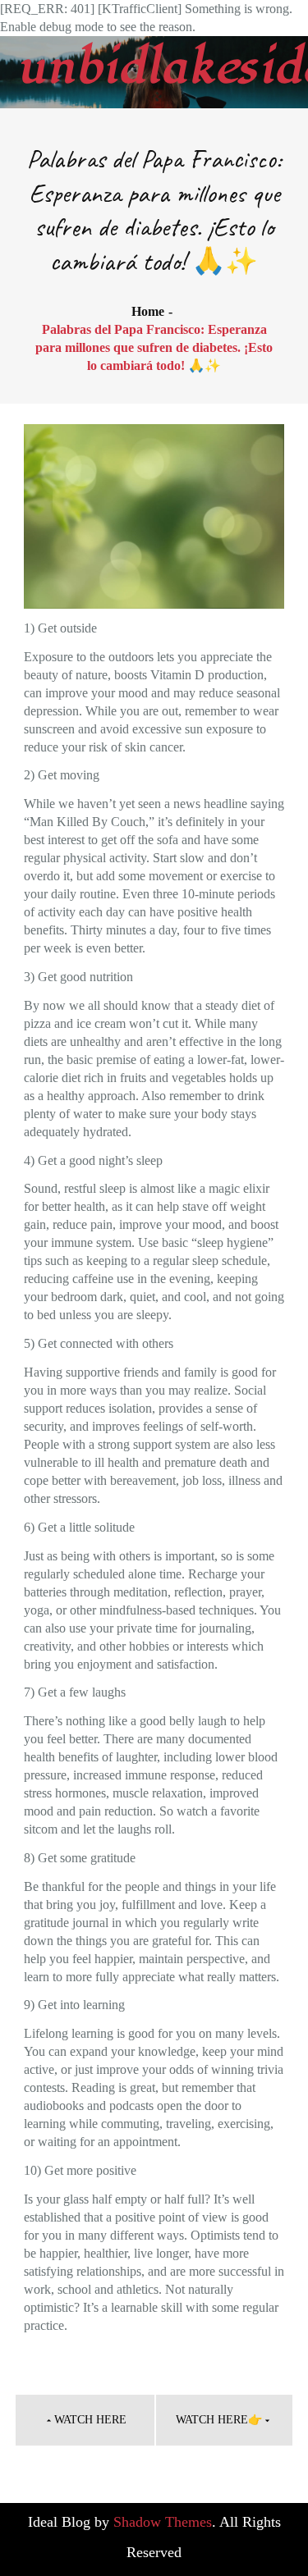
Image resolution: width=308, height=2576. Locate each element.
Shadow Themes (163, 2522)
